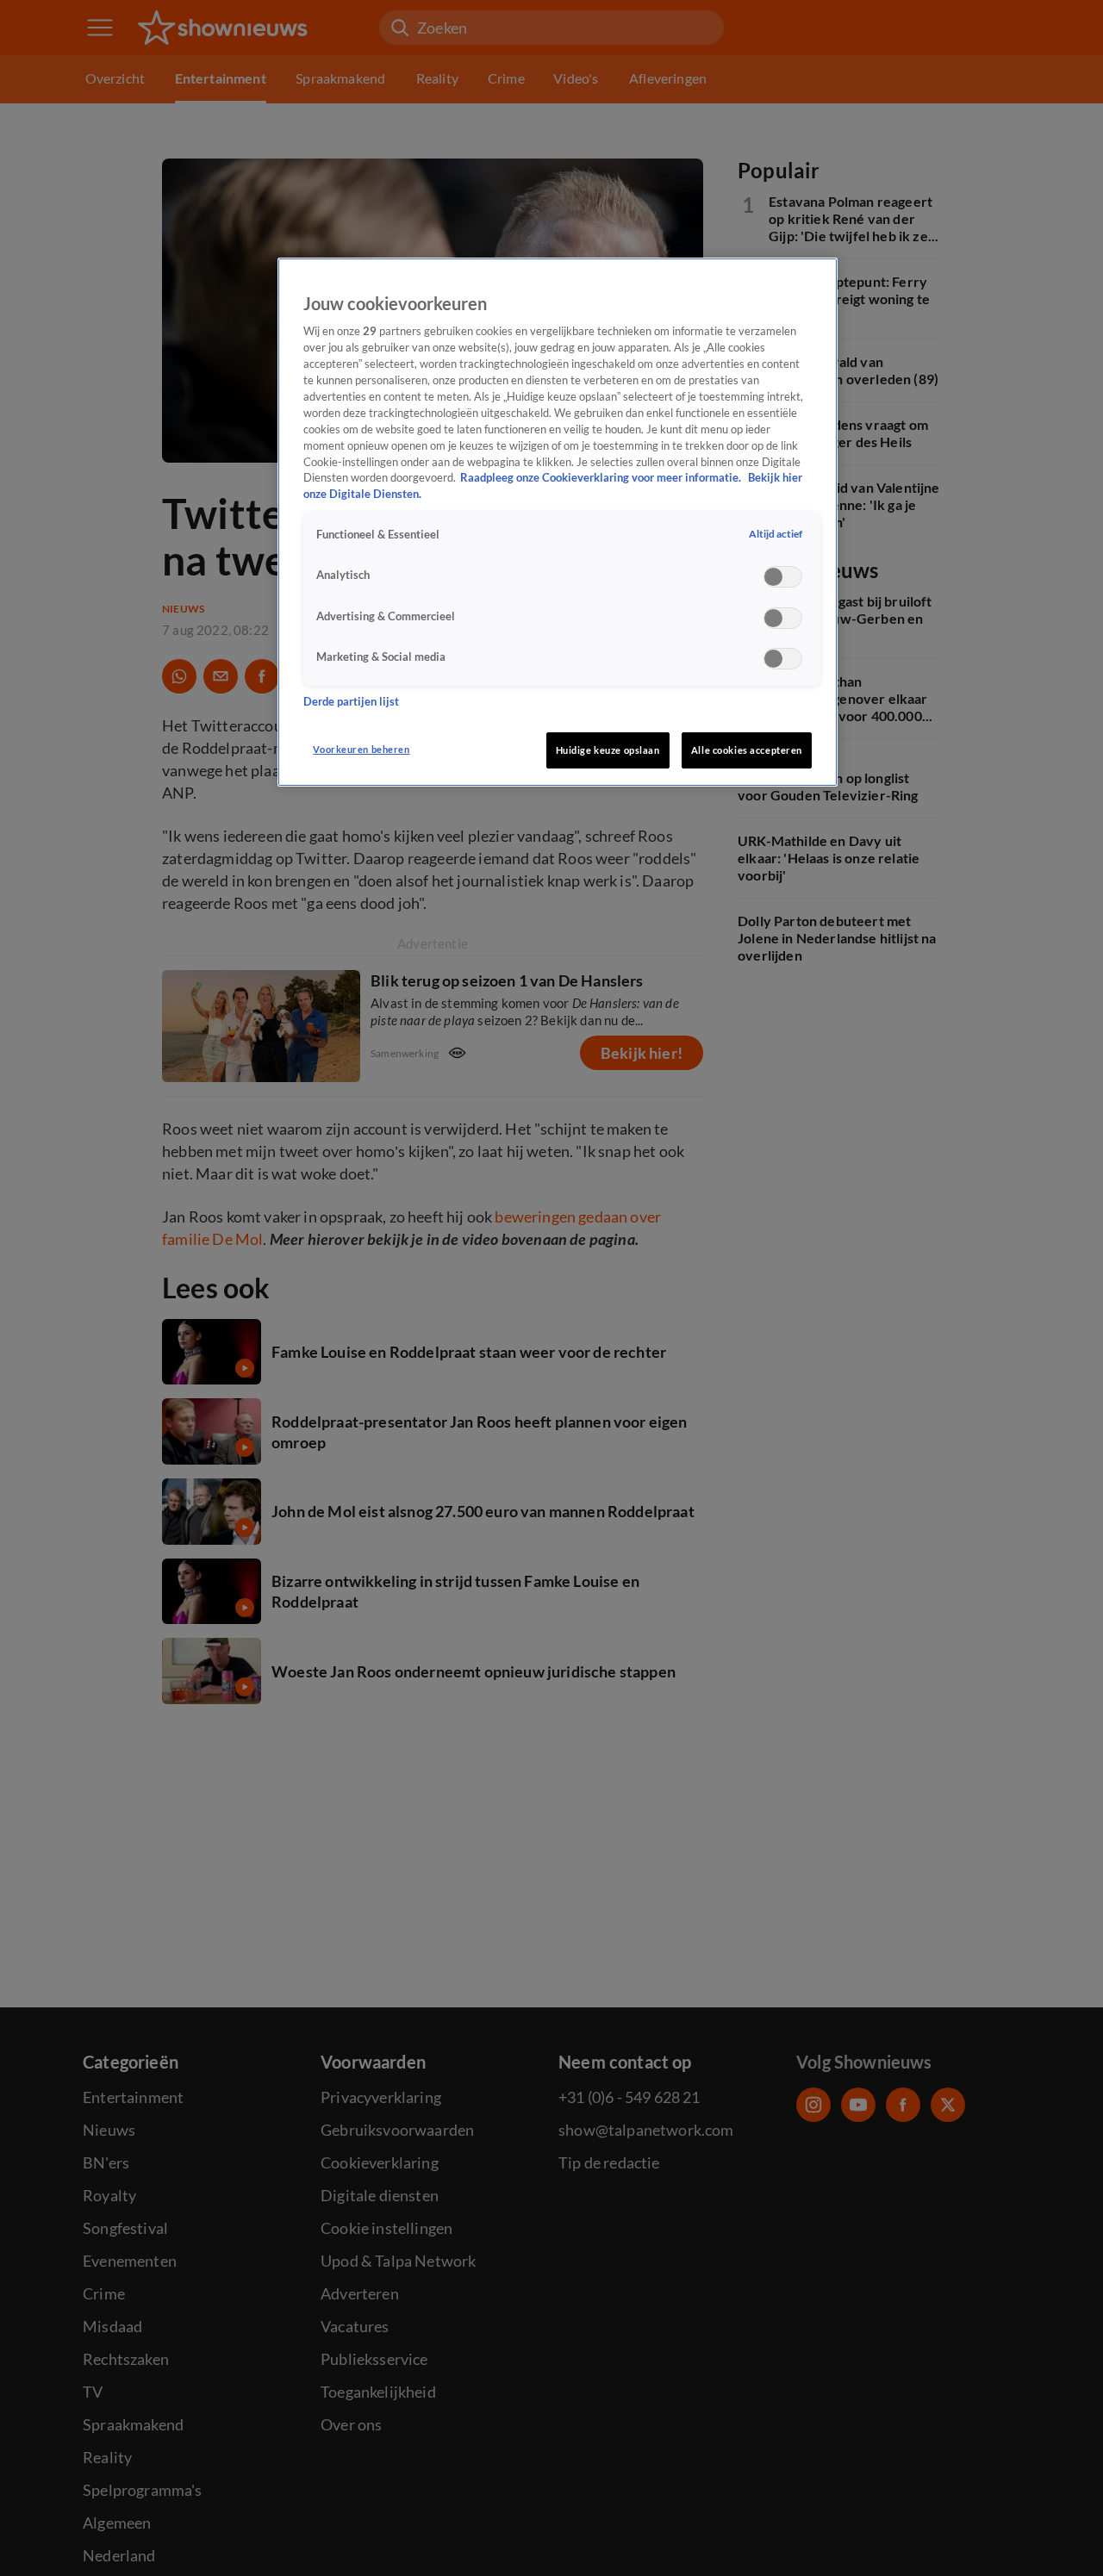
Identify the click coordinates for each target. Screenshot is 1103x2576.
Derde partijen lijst (351, 702)
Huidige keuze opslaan (608, 750)
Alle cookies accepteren (747, 750)
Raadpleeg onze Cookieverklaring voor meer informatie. (602, 478)
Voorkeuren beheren (361, 749)
